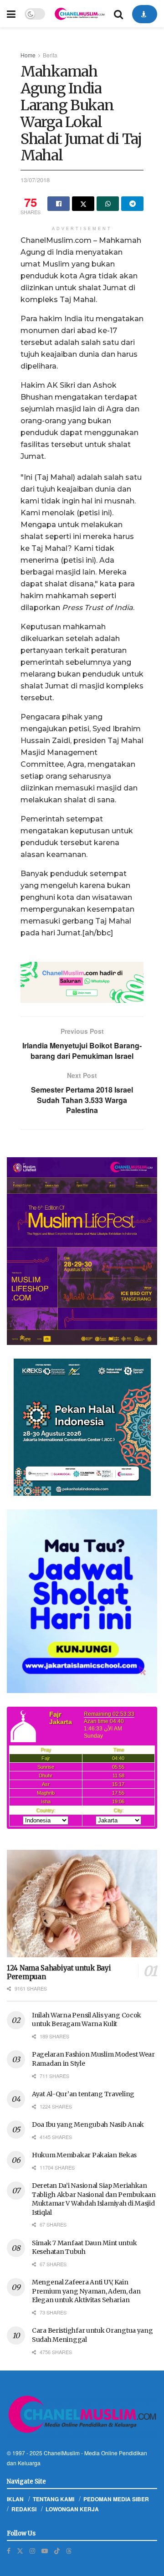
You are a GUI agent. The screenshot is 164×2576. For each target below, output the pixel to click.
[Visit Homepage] (79, 14)
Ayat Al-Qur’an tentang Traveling (83, 2094)
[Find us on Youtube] (45, 2551)
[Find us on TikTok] (57, 2550)
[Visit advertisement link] (82, 982)
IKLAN (15, 2499)
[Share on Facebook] (59, 204)
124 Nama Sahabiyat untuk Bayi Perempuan (59, 1972)
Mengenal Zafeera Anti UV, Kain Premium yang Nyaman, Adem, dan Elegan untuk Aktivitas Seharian (86, 2291)
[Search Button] (118, 14)
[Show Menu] (11, 14)
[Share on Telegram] (132, 204)
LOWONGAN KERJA (72, 2509)
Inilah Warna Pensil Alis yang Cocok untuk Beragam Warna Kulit (87, 2020)
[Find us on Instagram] (32, 2551)
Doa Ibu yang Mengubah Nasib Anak (88, 2124)
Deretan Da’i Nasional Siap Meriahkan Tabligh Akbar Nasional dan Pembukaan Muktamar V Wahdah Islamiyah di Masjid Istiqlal (94, 2199)
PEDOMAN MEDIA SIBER (116, 2499)
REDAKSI (24, 2509)
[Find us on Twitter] (20, 2551)
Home (28, 55)
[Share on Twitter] (83, 204)
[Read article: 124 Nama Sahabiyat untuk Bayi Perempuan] (82, 1904)
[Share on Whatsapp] (108, 204)
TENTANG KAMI (54, 2499)
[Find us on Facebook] (9, 2551)
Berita (50, 55)
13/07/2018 (35, 180)
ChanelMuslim (62, 2453)
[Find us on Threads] (69, 2550)
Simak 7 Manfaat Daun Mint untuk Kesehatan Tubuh (84, 2248)
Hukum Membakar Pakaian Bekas (84, 2155)
